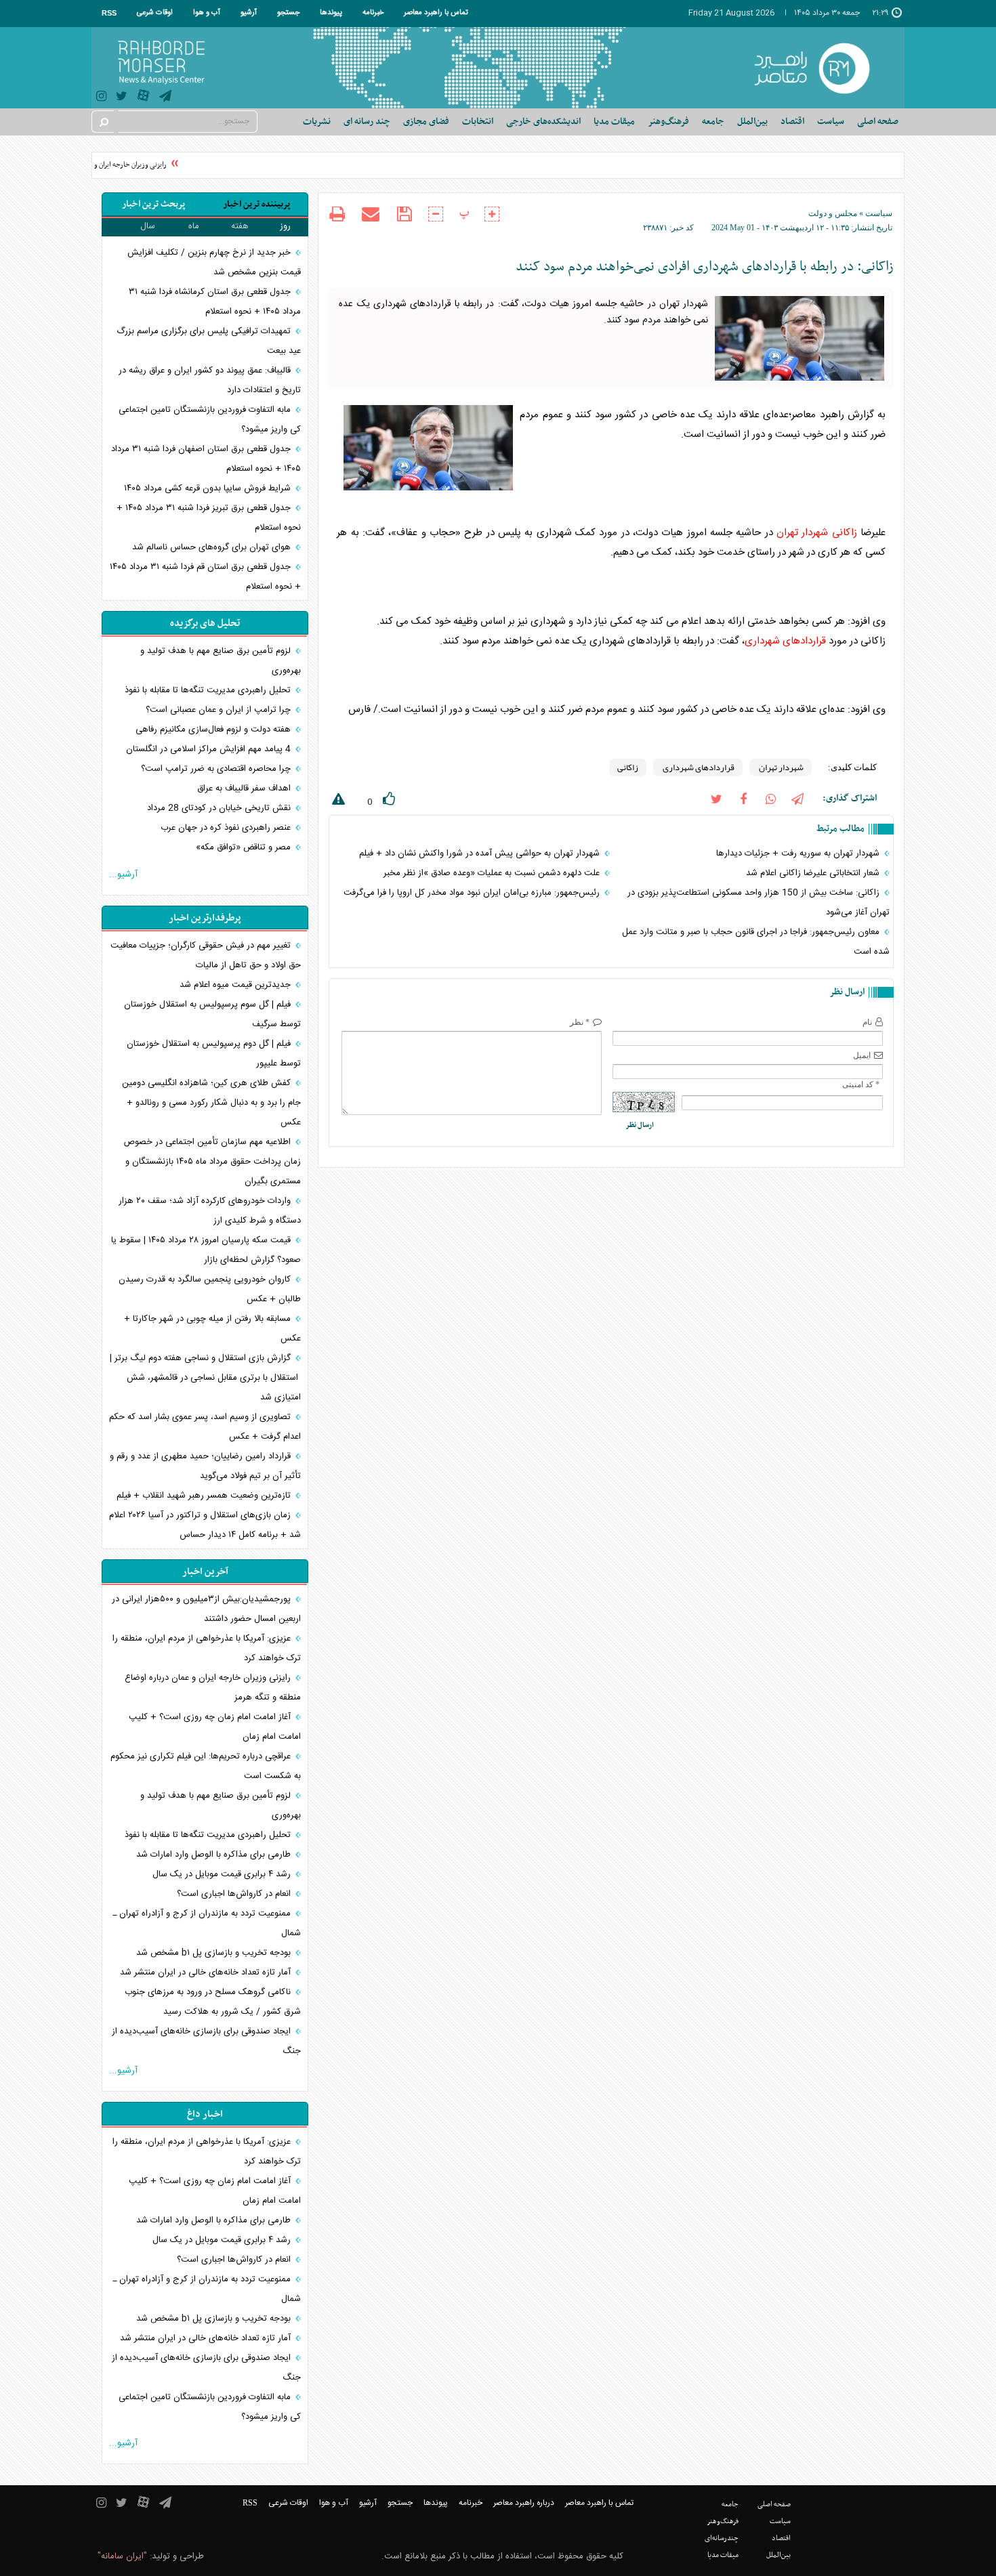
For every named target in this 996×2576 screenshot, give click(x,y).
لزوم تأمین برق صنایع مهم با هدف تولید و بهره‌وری (221, 661)
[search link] (103, 122)
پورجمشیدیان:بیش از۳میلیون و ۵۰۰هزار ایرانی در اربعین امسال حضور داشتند (206, 1609)
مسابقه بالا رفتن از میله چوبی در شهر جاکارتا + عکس (212, 1329)
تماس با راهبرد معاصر (436, 13)
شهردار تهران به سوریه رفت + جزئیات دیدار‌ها (799, 853)
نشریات (317, 122)
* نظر (580, 1022)
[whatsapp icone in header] (770, 798)
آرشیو (249, 13)
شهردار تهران (802, 533)
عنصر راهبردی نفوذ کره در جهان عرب (227, 828)
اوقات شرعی (155, 13)
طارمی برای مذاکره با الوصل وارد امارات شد (215, 1855)
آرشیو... (123, 874)
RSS (109, 13)
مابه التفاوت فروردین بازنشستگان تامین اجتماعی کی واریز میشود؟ (210, 420)
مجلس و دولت (833, 213)
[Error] (337, 802)
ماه (194, 226)
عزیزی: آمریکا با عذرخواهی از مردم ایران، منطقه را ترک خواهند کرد (207, 1648)
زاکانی (845, 533)
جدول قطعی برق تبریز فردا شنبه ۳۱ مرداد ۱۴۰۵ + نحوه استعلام (209, 518)
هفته (240, 226)
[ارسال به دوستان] (371, 214)
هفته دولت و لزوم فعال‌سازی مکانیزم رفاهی (214, 730)
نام (867, 1022)
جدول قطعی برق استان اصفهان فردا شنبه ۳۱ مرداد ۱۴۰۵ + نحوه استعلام (206, 459)
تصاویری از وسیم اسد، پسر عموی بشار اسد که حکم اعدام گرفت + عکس (205, 1427)
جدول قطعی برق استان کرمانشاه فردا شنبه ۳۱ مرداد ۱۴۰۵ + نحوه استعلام (215, 302)
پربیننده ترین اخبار (256, 204)
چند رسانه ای (367, 122)
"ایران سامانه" (122, 2556)
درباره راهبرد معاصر (524, 2503)
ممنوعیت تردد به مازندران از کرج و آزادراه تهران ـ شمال (207, 1923)
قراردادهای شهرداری (785, 641)
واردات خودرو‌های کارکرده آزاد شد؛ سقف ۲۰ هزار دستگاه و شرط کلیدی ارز (210, 1211)
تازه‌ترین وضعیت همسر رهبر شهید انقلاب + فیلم (205, 1496)
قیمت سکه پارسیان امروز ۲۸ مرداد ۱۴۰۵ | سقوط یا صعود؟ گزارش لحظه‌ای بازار (206, 1250)
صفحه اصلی (878, 122)
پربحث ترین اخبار (153, 204)
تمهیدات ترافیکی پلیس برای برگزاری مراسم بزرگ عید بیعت (209, 341)
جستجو (288, 13)
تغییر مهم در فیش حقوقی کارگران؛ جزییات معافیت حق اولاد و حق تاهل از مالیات (206, 955)
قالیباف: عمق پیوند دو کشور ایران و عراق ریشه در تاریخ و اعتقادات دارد (210, 380)
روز (285, 226)
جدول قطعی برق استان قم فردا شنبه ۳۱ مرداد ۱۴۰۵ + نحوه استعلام (205, 577)
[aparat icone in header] (143, 99)
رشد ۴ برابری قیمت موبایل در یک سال (223, 1874)
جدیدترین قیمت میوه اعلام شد (236, 985)
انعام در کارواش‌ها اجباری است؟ (235, 1894)
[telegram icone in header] (165, 98)
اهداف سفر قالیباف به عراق (245, 788)
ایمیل (862, 1055)
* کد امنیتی (861, 1084)
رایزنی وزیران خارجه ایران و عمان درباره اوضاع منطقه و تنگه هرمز (213, 1688)
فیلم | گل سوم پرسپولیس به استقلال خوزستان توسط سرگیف (212, 1014)
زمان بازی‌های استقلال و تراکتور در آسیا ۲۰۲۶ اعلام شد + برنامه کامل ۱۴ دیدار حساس (205, 1525)
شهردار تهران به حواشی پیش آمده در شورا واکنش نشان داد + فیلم (481, 853)
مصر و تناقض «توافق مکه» (245, 847)
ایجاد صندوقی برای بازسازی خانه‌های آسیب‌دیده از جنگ (206, 2041)
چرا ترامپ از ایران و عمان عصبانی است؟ (220, 710)
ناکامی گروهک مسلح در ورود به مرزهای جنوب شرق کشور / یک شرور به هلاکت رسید (213, 2002)
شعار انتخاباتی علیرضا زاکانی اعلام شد (814, 873)
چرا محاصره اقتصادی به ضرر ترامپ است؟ (217, 769)
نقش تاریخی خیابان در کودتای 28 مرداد (220, 808)
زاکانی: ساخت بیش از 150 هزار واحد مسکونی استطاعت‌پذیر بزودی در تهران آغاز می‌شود (759, 903)
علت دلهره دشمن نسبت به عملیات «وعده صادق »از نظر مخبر (493, 873)
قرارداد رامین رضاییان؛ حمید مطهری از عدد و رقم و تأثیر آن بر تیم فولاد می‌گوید (205, 1466)
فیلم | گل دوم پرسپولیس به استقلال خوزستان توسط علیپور (214, 1054)
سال (148, 226)
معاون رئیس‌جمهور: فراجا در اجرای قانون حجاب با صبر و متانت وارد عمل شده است (756, 942)
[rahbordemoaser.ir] (821, 68)
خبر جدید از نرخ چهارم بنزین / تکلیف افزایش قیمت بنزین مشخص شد (214, 262)
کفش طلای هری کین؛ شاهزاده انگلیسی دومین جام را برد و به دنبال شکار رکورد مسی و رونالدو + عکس (211, 1103)
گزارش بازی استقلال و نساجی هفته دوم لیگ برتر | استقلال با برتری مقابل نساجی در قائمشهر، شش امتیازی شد (205, 1378)
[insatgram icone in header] (101, 98)
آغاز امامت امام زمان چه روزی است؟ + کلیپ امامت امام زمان (215, 1727)
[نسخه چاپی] (337, 216)
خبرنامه (373, 13)
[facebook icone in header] (743, 798)
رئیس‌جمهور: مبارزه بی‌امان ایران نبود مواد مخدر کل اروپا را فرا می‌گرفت (473, 893)
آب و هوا (207, 13)
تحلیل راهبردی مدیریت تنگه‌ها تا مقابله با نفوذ (209, 690)
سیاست (879, 213)
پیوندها (331, 13)
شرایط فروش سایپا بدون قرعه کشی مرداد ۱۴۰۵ (209, 488)
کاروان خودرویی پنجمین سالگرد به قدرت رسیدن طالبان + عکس (210, 1289)
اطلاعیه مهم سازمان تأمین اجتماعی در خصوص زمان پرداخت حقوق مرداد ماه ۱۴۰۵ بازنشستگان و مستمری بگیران (212, 1162)
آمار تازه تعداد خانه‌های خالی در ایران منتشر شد (207, 1972)
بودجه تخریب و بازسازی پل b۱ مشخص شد (215, 1953)
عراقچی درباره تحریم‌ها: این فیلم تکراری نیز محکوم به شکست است (206, 1766)
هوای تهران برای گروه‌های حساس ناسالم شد (213, 547)
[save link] (404, 214)
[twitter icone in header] (122, 98)
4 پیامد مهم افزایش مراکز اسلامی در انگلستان (210, 749)
